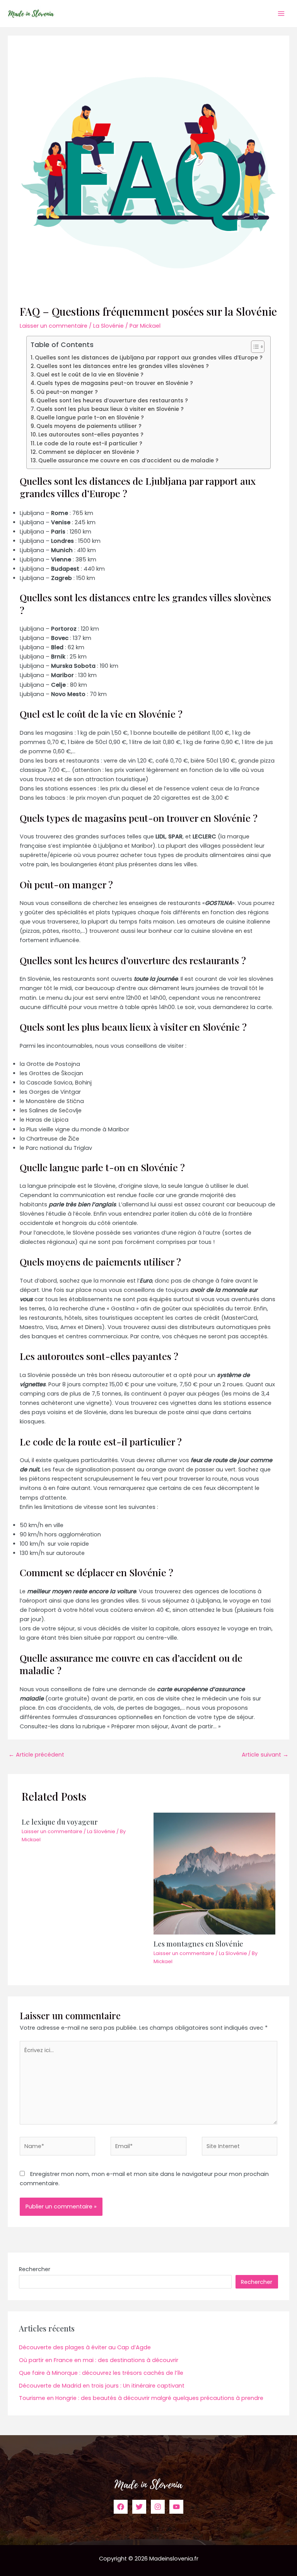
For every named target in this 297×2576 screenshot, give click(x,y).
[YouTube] (176, 2507)
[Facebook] (121, 2507)
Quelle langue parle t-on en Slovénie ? (90, 417)
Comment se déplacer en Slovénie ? (89, 452)
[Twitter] (139, 2507)
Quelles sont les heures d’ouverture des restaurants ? (112, 400)
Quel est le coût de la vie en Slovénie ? (90, 375)
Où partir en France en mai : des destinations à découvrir (99, 2360)
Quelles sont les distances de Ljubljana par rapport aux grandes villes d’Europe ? (149, 357)
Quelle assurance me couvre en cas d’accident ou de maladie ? (128, 460)
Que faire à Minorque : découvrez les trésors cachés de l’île (101, 2373)
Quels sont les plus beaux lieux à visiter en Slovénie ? (110, 409)
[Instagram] (158, 2507)
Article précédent (36, 1755)
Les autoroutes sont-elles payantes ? (91, 434)
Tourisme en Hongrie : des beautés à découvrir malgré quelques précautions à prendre (141, 2398)
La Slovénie (108, 326)
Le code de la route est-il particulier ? (90, 443)
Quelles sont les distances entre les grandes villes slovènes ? (123, 366)
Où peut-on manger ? (67, 392)
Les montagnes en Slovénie (198, 1944)
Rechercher (35, 2269)
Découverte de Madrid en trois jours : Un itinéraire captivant (102, 2386)
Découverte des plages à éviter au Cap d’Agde (85, 2347)
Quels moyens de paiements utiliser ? (89, 426)
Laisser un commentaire (54, 326)
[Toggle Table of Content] (254, 347)
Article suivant (265, 1755)
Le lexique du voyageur (60, 1822)
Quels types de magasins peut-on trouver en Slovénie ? (115, 383)
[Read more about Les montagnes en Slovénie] (214, 1873)
